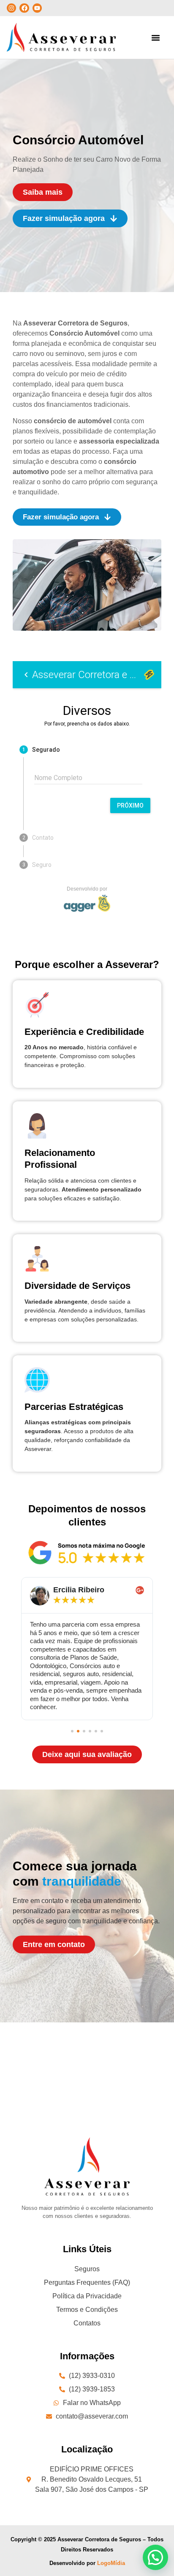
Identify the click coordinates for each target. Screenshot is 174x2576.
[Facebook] (24, 8)
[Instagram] (11, 8)
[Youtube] (37, 8)
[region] (87, 2504)
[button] (156, 38)
